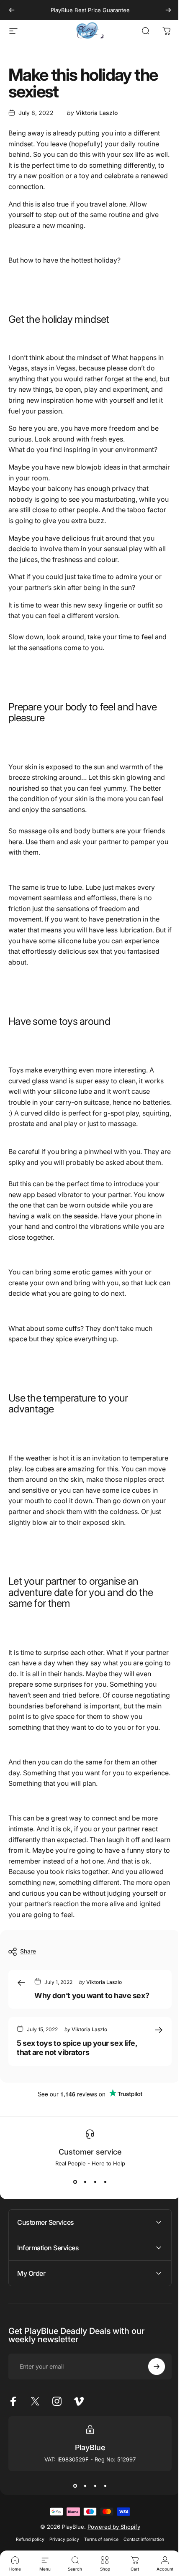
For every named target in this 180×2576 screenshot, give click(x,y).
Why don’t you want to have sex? (92, 1995)
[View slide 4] (105, 2182)
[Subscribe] (150, 2410)
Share (28, 1952)
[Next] (168, 10)
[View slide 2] (85, 2182)
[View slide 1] (75, 2182)
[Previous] (12, 10)
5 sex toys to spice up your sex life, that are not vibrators (77, 2048)
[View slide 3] (95, 2182)
